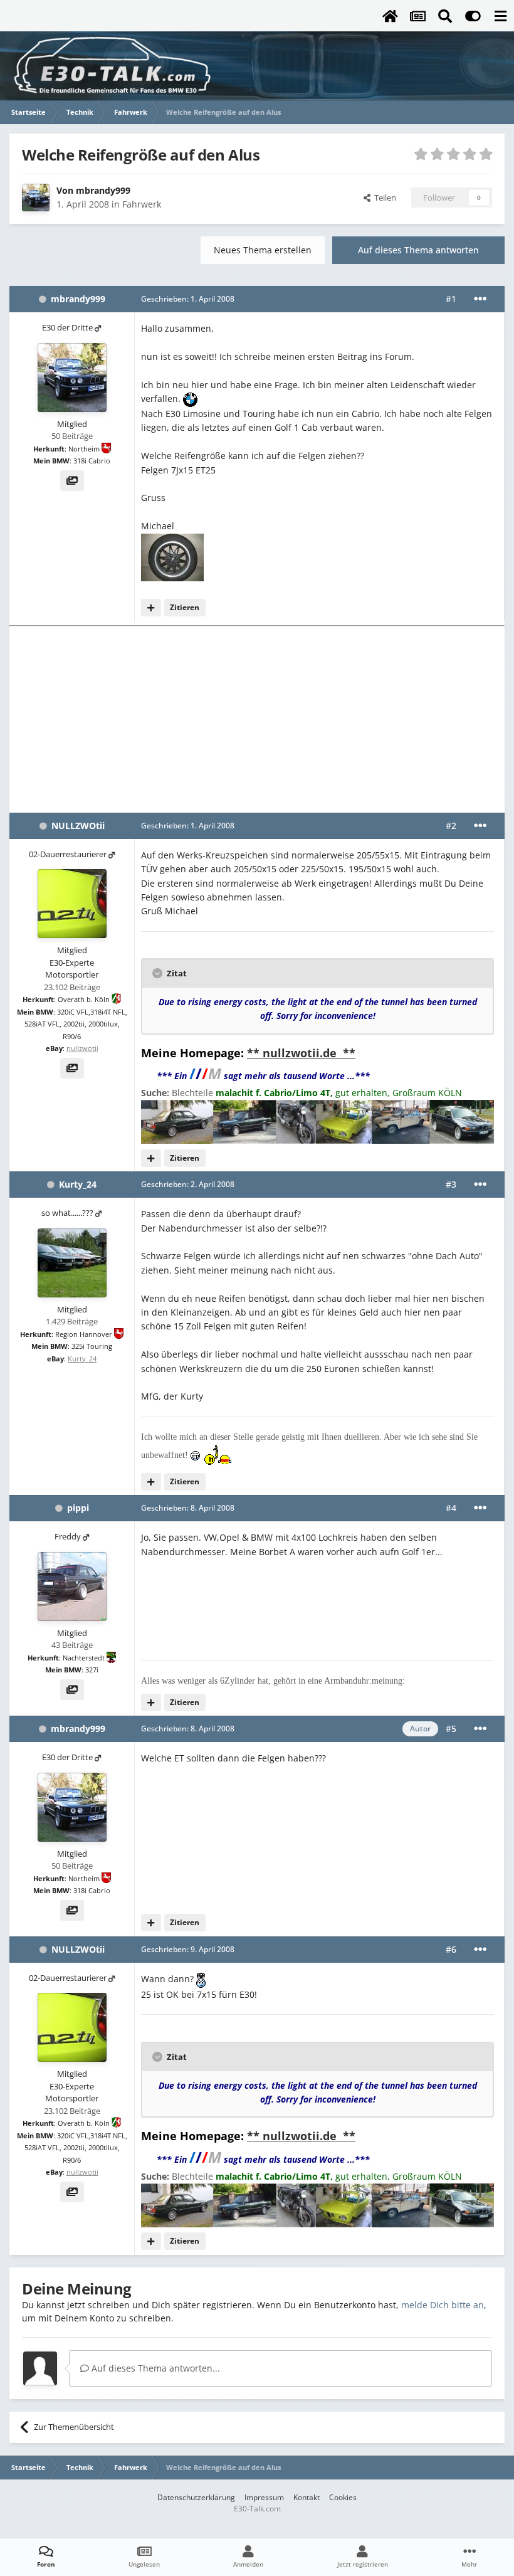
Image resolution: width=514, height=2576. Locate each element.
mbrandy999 (103, 190)
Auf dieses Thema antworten (418, 250)
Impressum (264, 2497)
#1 (451, 299)
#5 (451, 1729)
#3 (451, 1184)
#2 (451, 826)
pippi (78, 1508)
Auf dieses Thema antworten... (155, 2368)
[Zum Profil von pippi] (72, 1586)
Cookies (343, 2497)
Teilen (383, 198)
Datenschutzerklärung (196, 2497)
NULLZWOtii (78, 826)
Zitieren (185, 607)
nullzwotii (82, 1048)
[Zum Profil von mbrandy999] (36, 198)
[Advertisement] (257, 719)
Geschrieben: (188, 299)
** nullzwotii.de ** (301, 1053)
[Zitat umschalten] (159, 973)
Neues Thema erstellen (263, 250)
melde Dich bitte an (443, 2305)
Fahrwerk (142, 204)
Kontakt (307, 2497)
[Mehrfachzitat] (151, 608)
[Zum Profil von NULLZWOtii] (72, 904)
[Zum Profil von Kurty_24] (72, 1263)
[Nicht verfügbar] (172, 556)
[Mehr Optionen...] (480, 299)
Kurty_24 (78, 1184)
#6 (451, 1949)
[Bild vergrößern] (190, 399)
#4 (451, 1508)
